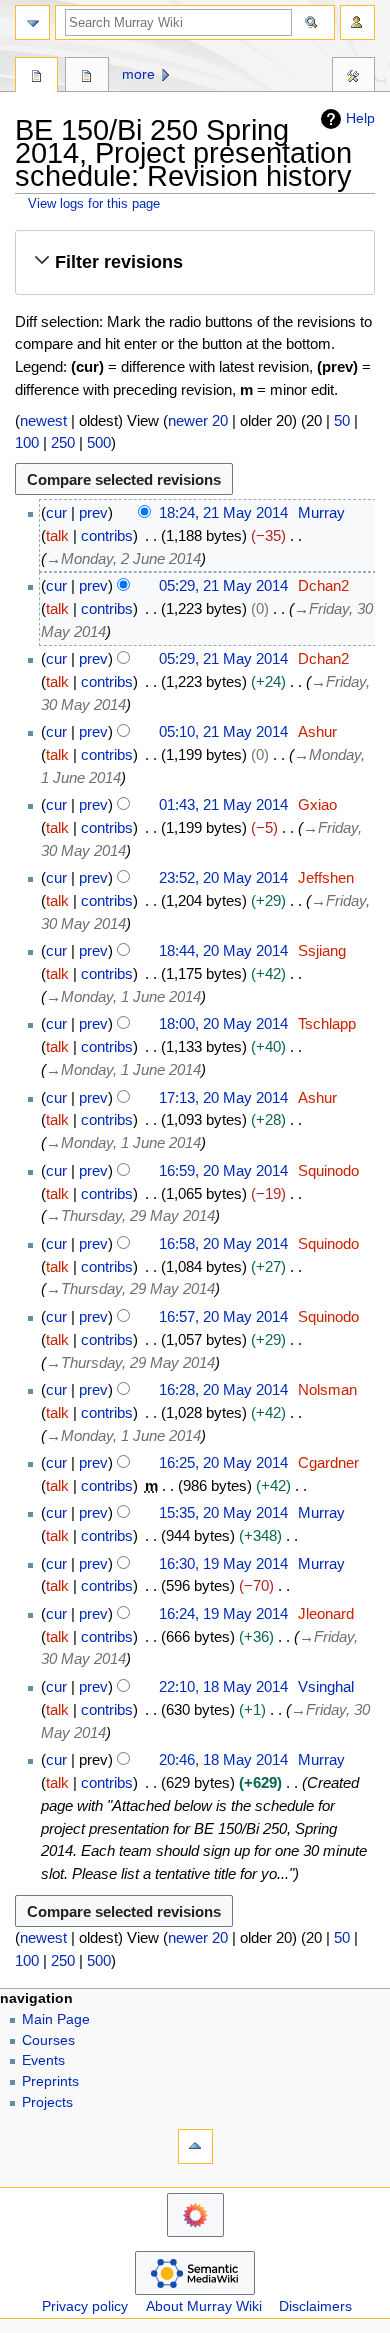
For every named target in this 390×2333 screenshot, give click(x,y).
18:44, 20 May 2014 (223, 950)
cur (56, 512)
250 (63, 442)
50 (342, 420)
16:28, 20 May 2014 (223, 1389)
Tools (353, 77)
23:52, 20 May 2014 (223, 877)
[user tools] (357, 22)
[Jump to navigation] (32, 22)
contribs (107, 535)
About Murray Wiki (204, 2306)
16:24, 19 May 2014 (223, 1613)
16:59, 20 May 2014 (223, 1170)
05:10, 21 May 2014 (223, 731)
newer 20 (198, 420)
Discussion (86, 77)
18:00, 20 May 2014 (223, 1023)
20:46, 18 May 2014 (223, 1759)
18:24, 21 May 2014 (223, 512)
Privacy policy (85, 2306)
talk (57, 535)
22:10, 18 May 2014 (223, 1686)
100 (27, 442)
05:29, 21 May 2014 (223, 585)
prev (93, 512)
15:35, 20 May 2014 (223, 1512)
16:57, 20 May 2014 (223, 1316)
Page (36, 77)
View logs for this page (94, 203)
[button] (194, 262)
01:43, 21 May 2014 (223, 804)
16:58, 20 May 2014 (223, 1243)
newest (43, 420)
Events (43, 2060)
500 (99, 442)
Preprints (50, 2081)
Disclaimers (315, 2306)
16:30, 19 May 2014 (223, 1563)
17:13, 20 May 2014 (223, 1097)
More (138, 74)
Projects (47, 2102)
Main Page (56, 2019)
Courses (48, 2040)
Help (360, 118)
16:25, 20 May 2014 (223, 1462)
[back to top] (195, 2146)
